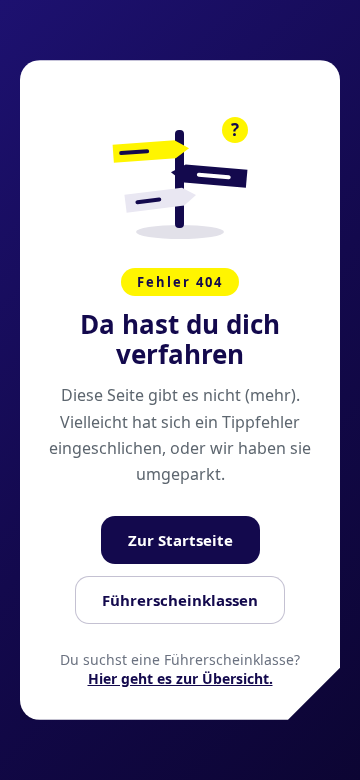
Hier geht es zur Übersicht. (180, 678)
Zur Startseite (180, 540)
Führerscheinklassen (180, 600)
